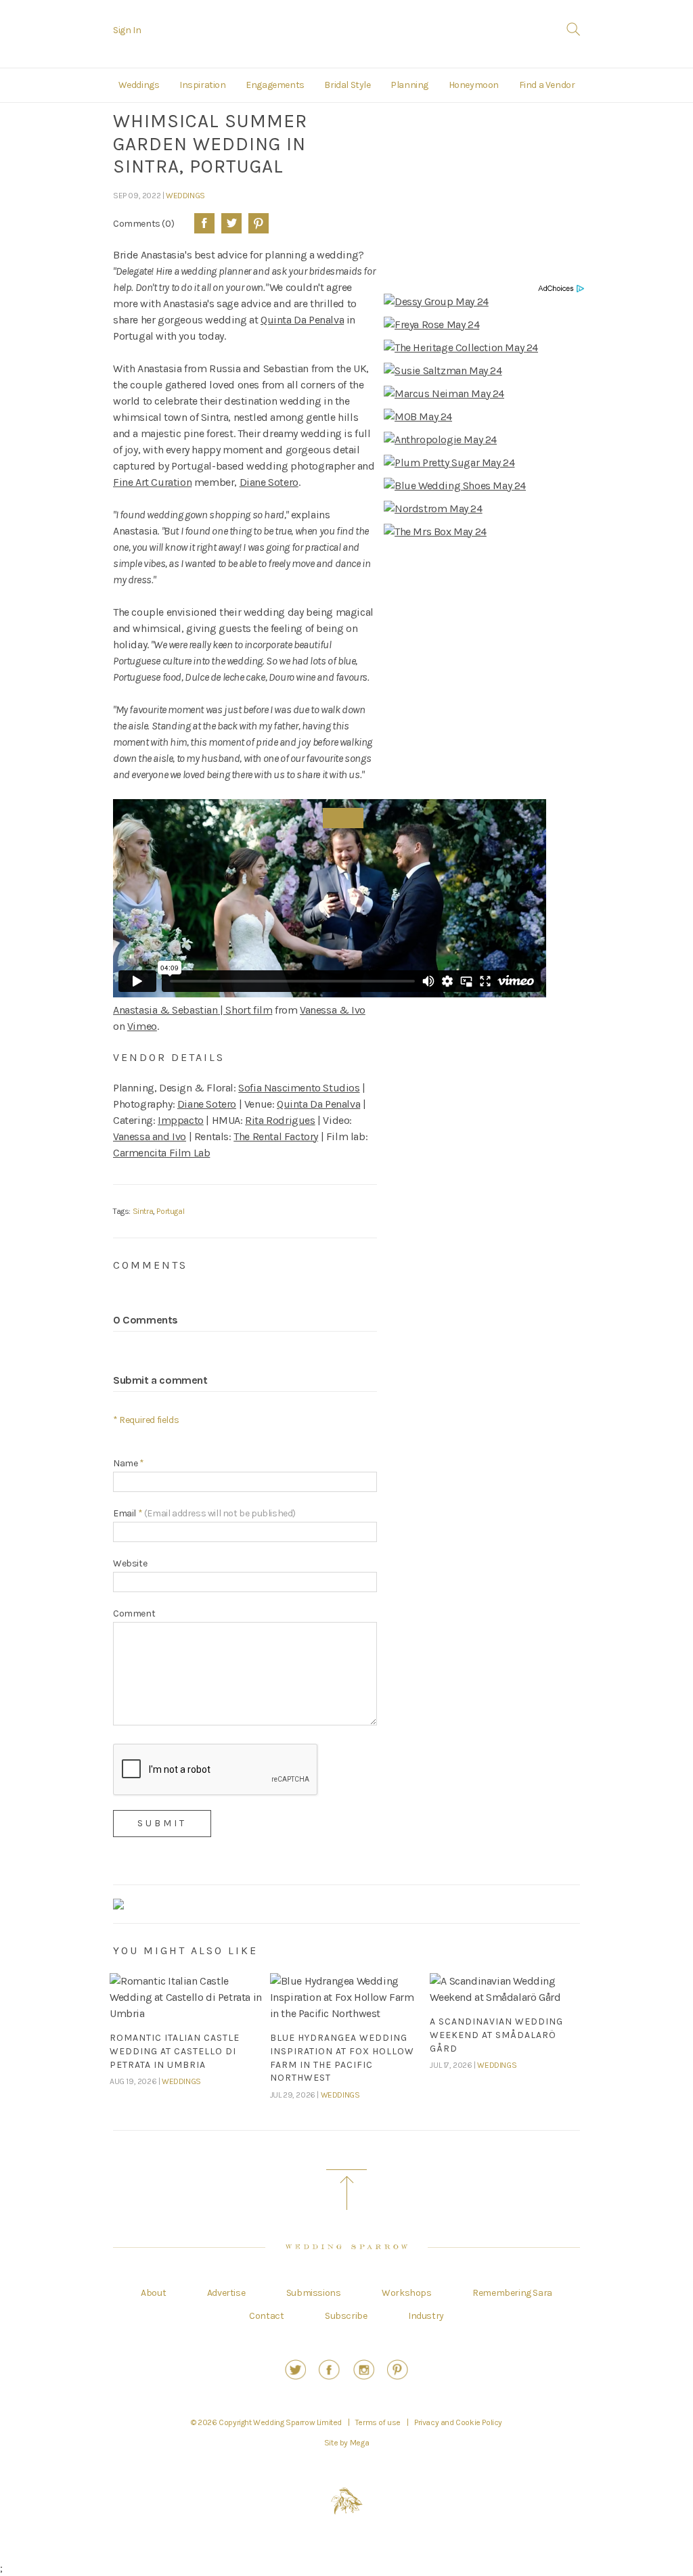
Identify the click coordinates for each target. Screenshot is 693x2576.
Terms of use (378, 2422)
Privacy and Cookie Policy (458, 2422)
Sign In (127, 30)
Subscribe (346, 2316)
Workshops (406, 2293)
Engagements (275, 85)
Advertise (226, 2293)
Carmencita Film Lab (161, 1153)
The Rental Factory (276, 1136)
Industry (426, 2316)
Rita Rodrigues (280, 1120)
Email (204, 1513)
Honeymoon (474, 85)
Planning (409, 85)
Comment (134, 1613)
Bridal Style (347, 85)
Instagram (364, 2370)
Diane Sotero (269, 482)
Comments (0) (143, 223)
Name (129, 1463)
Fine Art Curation (152, 482)
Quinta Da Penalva (302, 320)
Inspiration (203, 85)
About (153, 2293)
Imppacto (181, 1120)
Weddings (139, 85)
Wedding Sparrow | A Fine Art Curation (347, 36)
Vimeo (142, 1026)
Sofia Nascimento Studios (299, 1088)
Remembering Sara (512, 2293)
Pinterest (259, 223)
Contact (266, 2316)
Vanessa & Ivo (333, 1010)
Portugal (170, 1211)
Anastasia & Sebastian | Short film (193, 1010)
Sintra (143, 1211)
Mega (359, 2443)
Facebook (204, 223)
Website (130, 1563)
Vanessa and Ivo (150, 1136)
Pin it (343, 818)
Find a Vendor (547, 85)
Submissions (314, 2293)
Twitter (231, 223)
